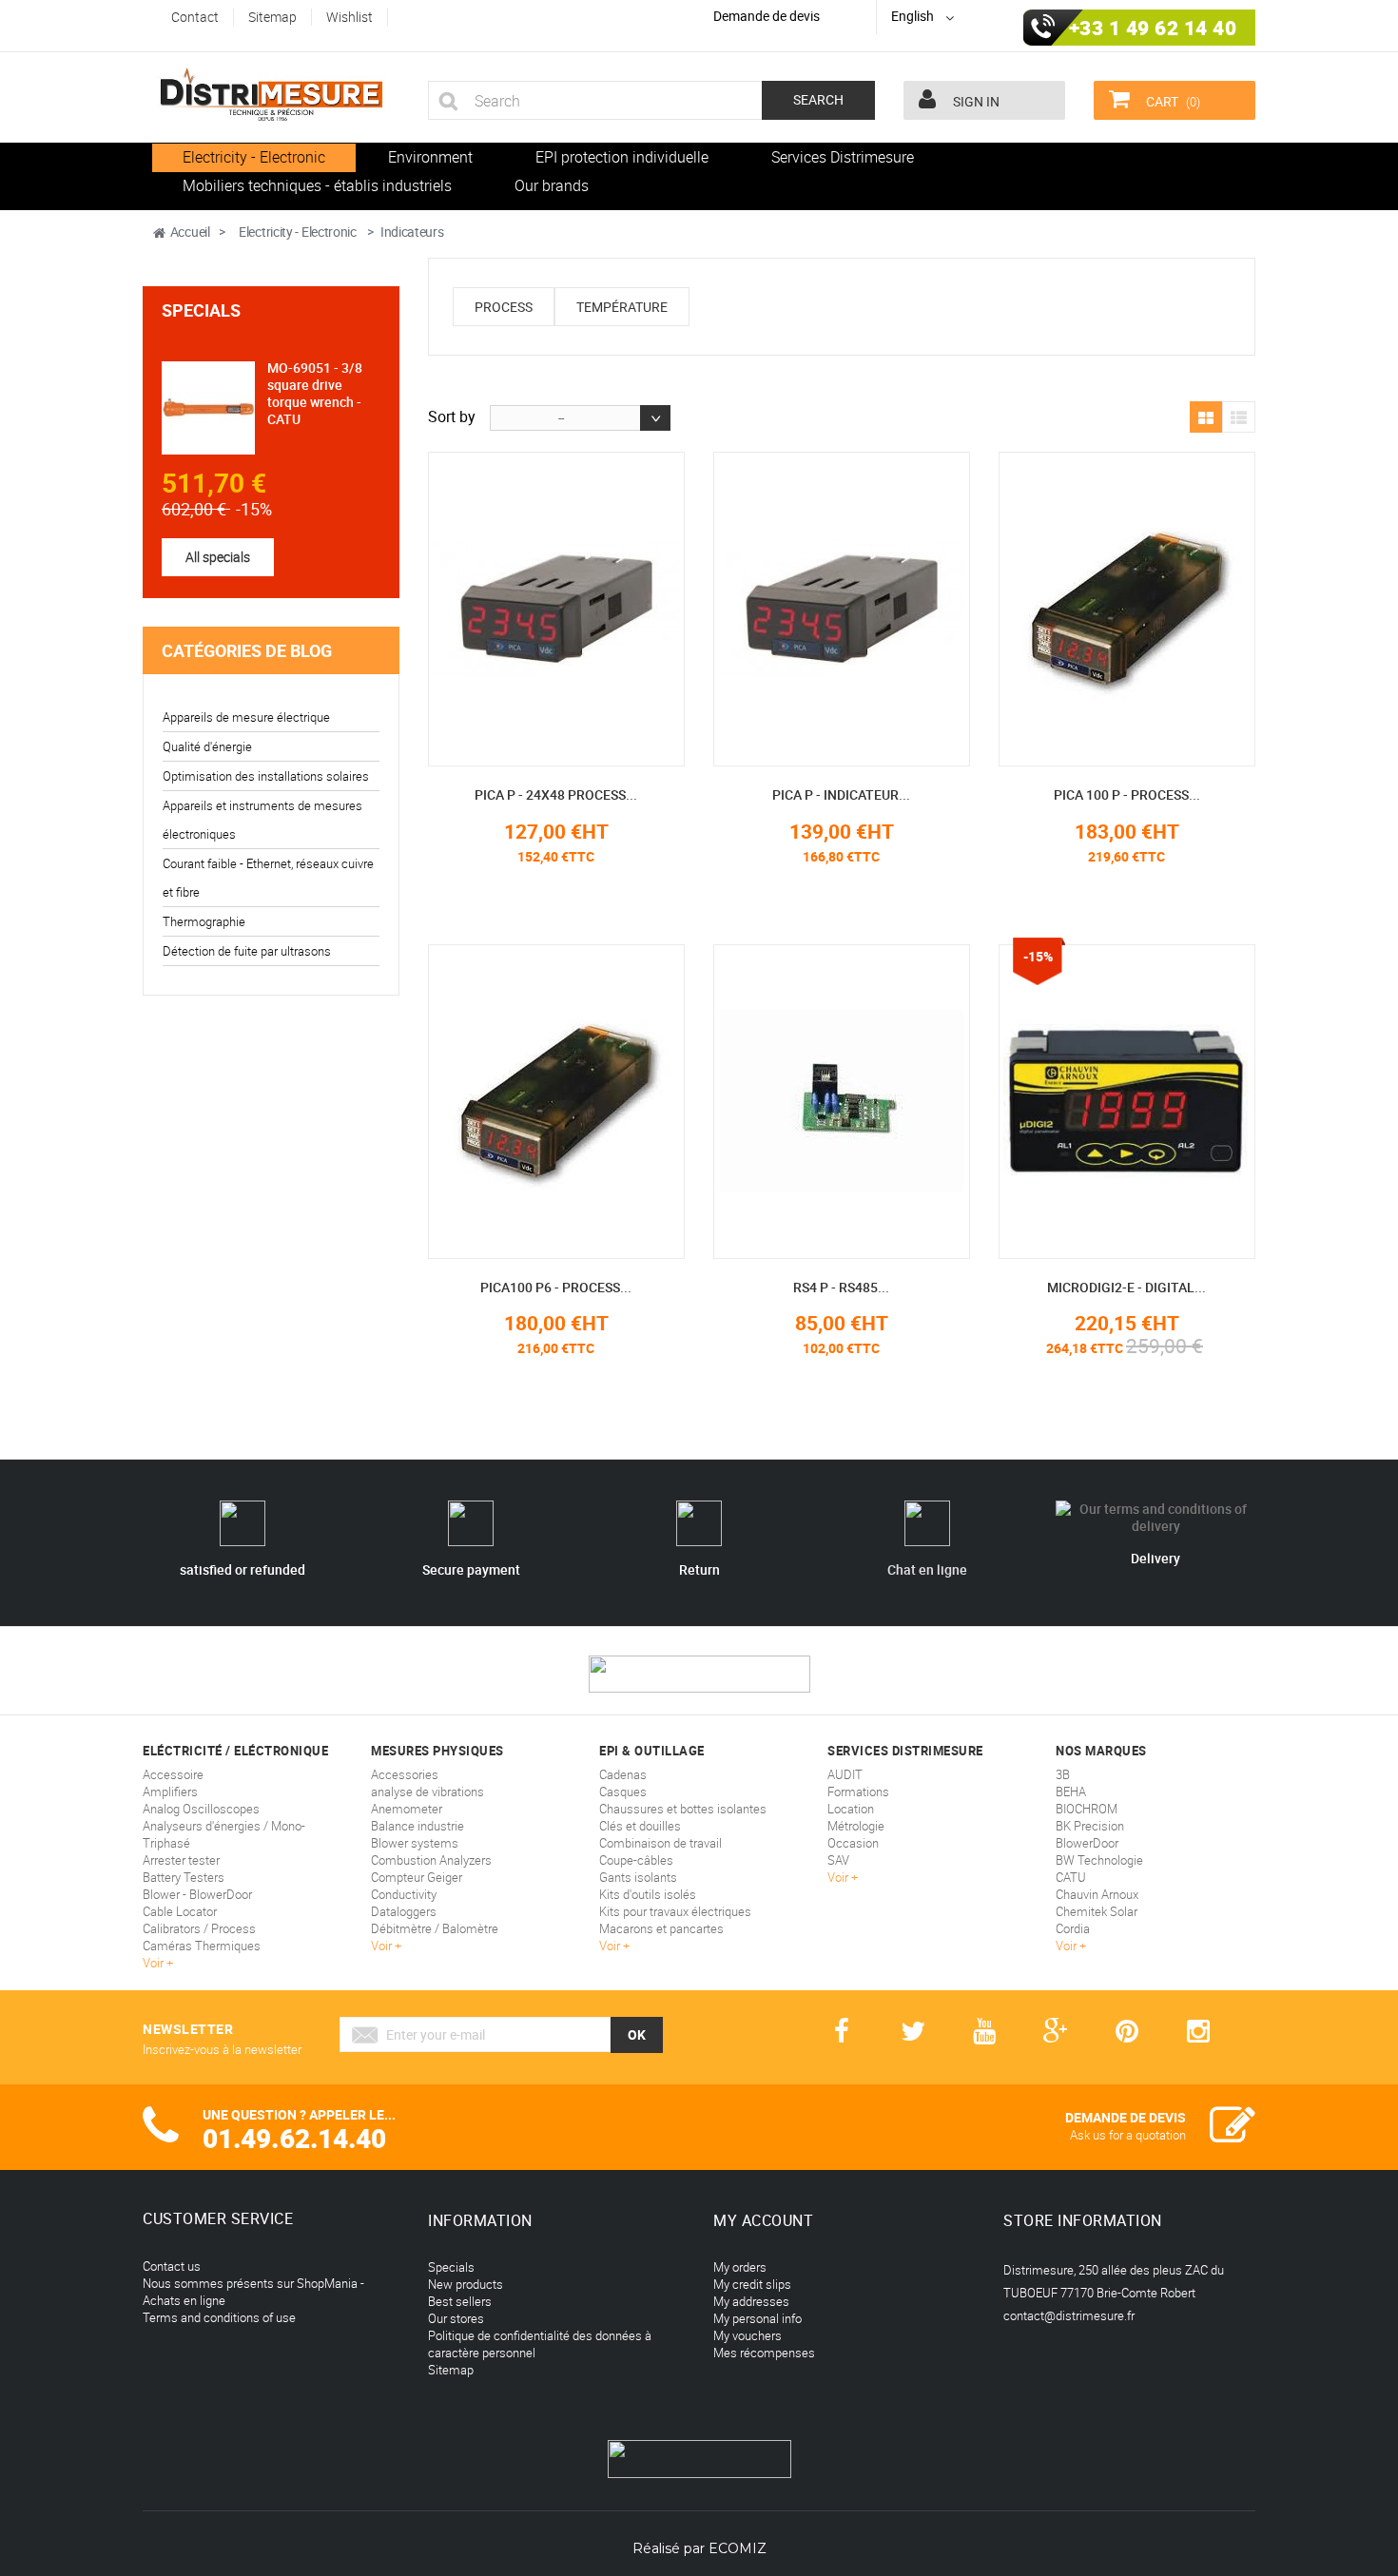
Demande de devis (767, 16)
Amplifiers (170, 1792)
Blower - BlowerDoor (197, 1894)
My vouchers (748, 2335)
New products (466, 2284)
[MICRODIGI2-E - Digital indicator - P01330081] (1127, 1102)
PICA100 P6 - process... (556, 1287)
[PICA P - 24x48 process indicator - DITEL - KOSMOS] (556, 609)
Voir (155, 1963)
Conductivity (404, 1894)
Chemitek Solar (1097, 1911)
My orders (740, 2267)
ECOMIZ (738, 2548)
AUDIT (845, 1774)
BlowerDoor (1087, 1843)
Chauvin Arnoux (1097, 1894)
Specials (201, 310)
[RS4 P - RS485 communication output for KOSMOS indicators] (842, 1102)
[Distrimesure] (271, 95)
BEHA (1071, 1792)
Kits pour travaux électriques (675, 1911)
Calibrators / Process (199, 1928)
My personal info (757, 2318)
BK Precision (1090, 1826)
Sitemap (451, 2370)
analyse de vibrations (427, 1792)
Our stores (456, 2318)
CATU (1071, 1877)
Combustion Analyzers (431, 1860)
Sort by (452, 416)
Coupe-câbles (636, 1860)
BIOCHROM (1087, 1809)
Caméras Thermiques (202, 1946)
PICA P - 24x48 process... (556, 794)
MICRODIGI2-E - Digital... (1126, 1287)
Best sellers (460, 2301)
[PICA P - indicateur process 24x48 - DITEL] (842, 609)
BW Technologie (1099, 1860)
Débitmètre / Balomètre (435, 1928)
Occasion (853, 1843)
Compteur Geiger (417, 1877)
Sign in (975, 101)
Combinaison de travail (660, 1843)
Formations (858, 1792)
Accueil (190, 232)
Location (851, 1809)
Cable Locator (180, 1911)
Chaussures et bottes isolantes (683, 1809)
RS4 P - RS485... (841, 1287)
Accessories (405, 1774)
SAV (838, 1860)
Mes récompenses (764, 2353)
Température (622, 307)
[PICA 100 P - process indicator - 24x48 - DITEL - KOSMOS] (1127, 609)
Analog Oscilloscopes (201, 1809)
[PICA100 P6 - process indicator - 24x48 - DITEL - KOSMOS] (556, 1102)
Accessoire (173, 1774)
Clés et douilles (640, 1826)
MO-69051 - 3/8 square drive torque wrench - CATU (315, 393)
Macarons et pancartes (661, 1928)
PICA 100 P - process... (1127, 794)
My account (763, 2220)
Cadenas (623, 1774)
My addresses (751, 2301)
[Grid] (1206, 418)
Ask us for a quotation (1128, 2135)
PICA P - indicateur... (841, 794)
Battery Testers (184, 1877)
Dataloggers (404, 1911)
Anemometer (407, 1809)
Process (504, 307)
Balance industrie (417, 1826)
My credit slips (752, 2284)
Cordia (1073, 1928)
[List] (1239, 418)
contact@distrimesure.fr (1069, 2315)
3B (1063, 1774)
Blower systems (415, 1843)
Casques (623, 1792)
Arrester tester (181, 1860)
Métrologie (856, 1826)
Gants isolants (638, 1877)
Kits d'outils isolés (648, 1894)
